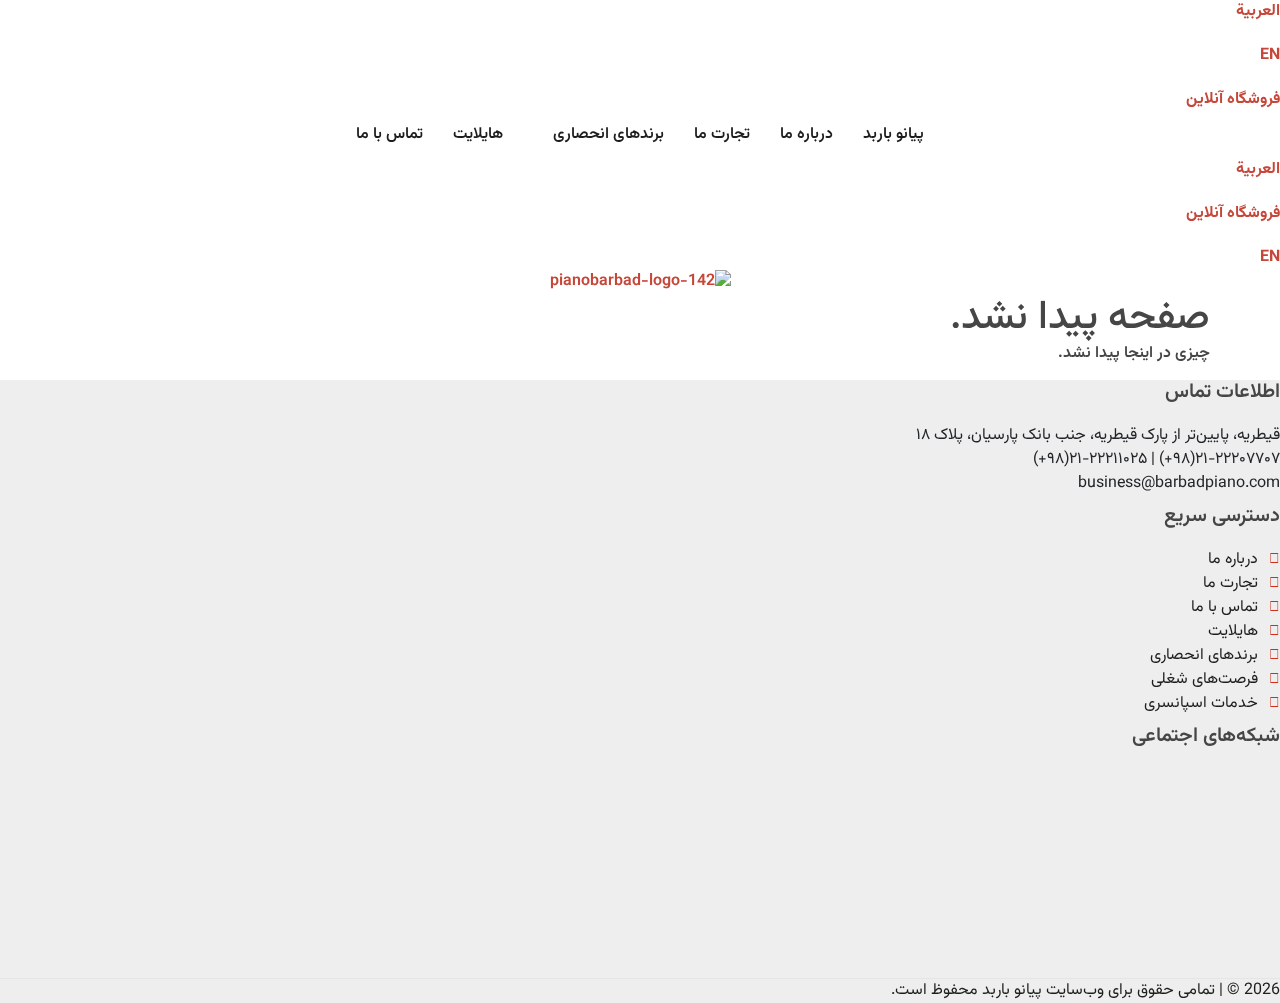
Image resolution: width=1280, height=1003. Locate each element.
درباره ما (806, 134)
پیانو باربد (893, 134)
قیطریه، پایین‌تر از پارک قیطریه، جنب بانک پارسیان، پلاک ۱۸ (1098, 435)
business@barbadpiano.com (1179, 483)
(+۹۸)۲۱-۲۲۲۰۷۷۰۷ (1219, 459)
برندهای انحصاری (608, 134)
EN (1270, 55)
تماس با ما (389, 134)
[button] (598, 135)
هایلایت (478, 134)
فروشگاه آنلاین (1233, 99)
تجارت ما (722, 134)
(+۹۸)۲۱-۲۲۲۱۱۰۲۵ (1090, 459)
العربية (1258, 169)
